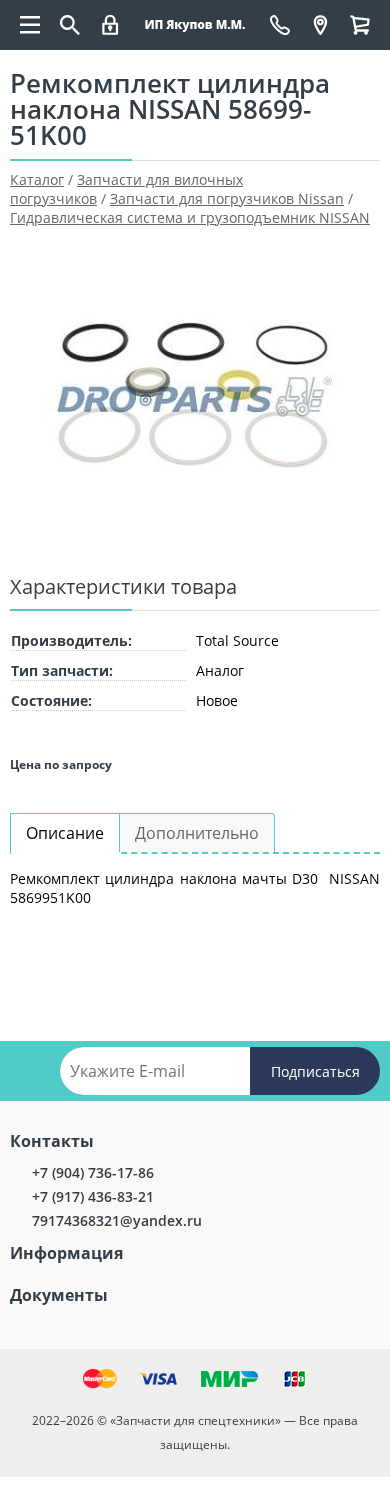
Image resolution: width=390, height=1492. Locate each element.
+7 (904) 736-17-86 (93, 1172)
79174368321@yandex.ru (117, 1220)
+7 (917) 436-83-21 (93, 1196)
